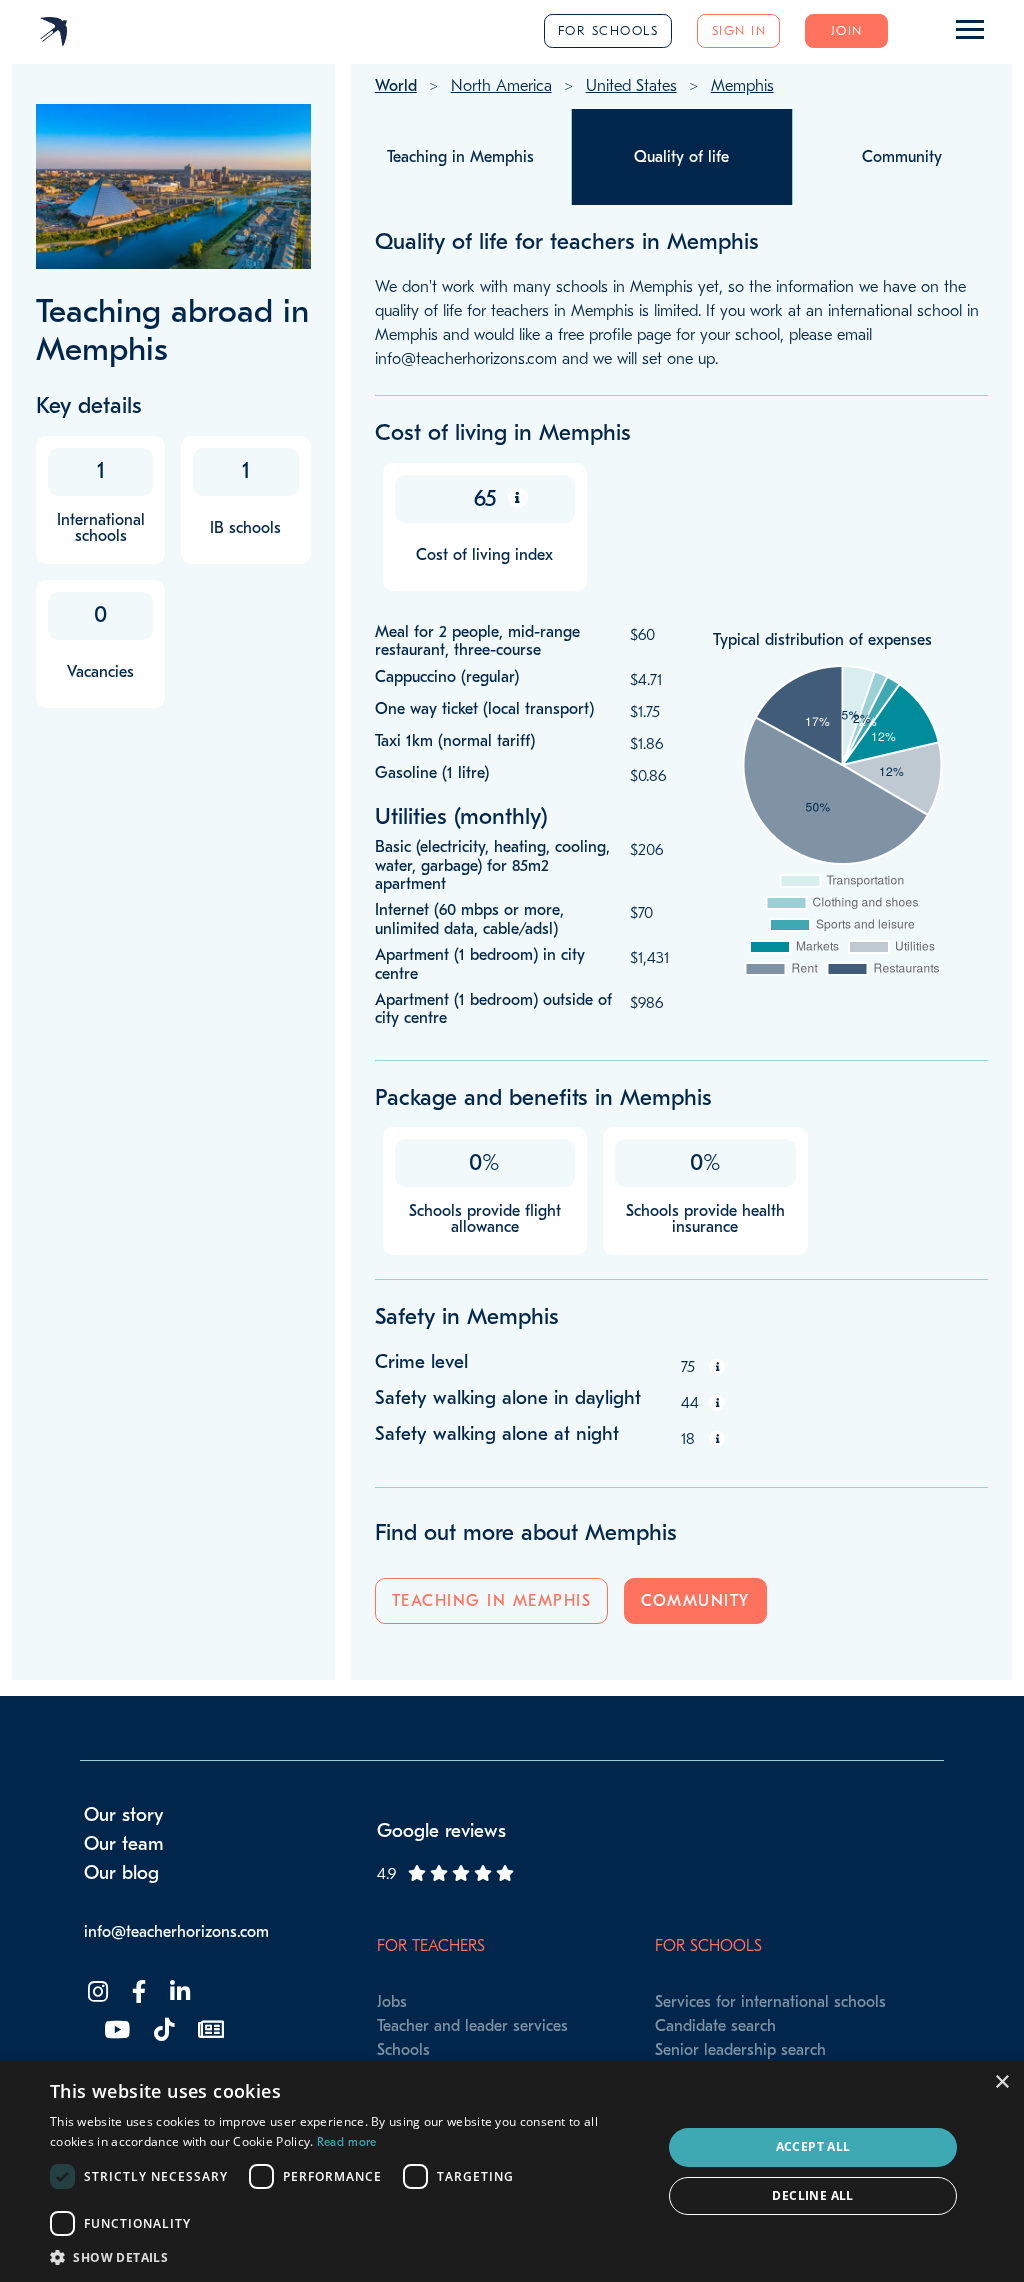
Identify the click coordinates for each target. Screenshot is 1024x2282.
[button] (347, 2257)
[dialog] (512, 2171)
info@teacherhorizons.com (176, 1932)
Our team (124, 1844)
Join (847, 30)
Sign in (739, 30)
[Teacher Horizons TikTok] (162, 2030)
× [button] (1001, 2082)
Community (695, 1601)
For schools (608, 30)
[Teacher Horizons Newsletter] (209, 2030)
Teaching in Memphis (492, 1601)
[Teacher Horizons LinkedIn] (178, 1992)
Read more (347, 2142)
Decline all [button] (812, 2195)
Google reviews (441, 1831)
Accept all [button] (813, 2146)
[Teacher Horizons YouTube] (115, 2030)
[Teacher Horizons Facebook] (137, 1992)
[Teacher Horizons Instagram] (96, 1992)
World (396, 86)
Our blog (121, 1873)
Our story (124, 1815)
